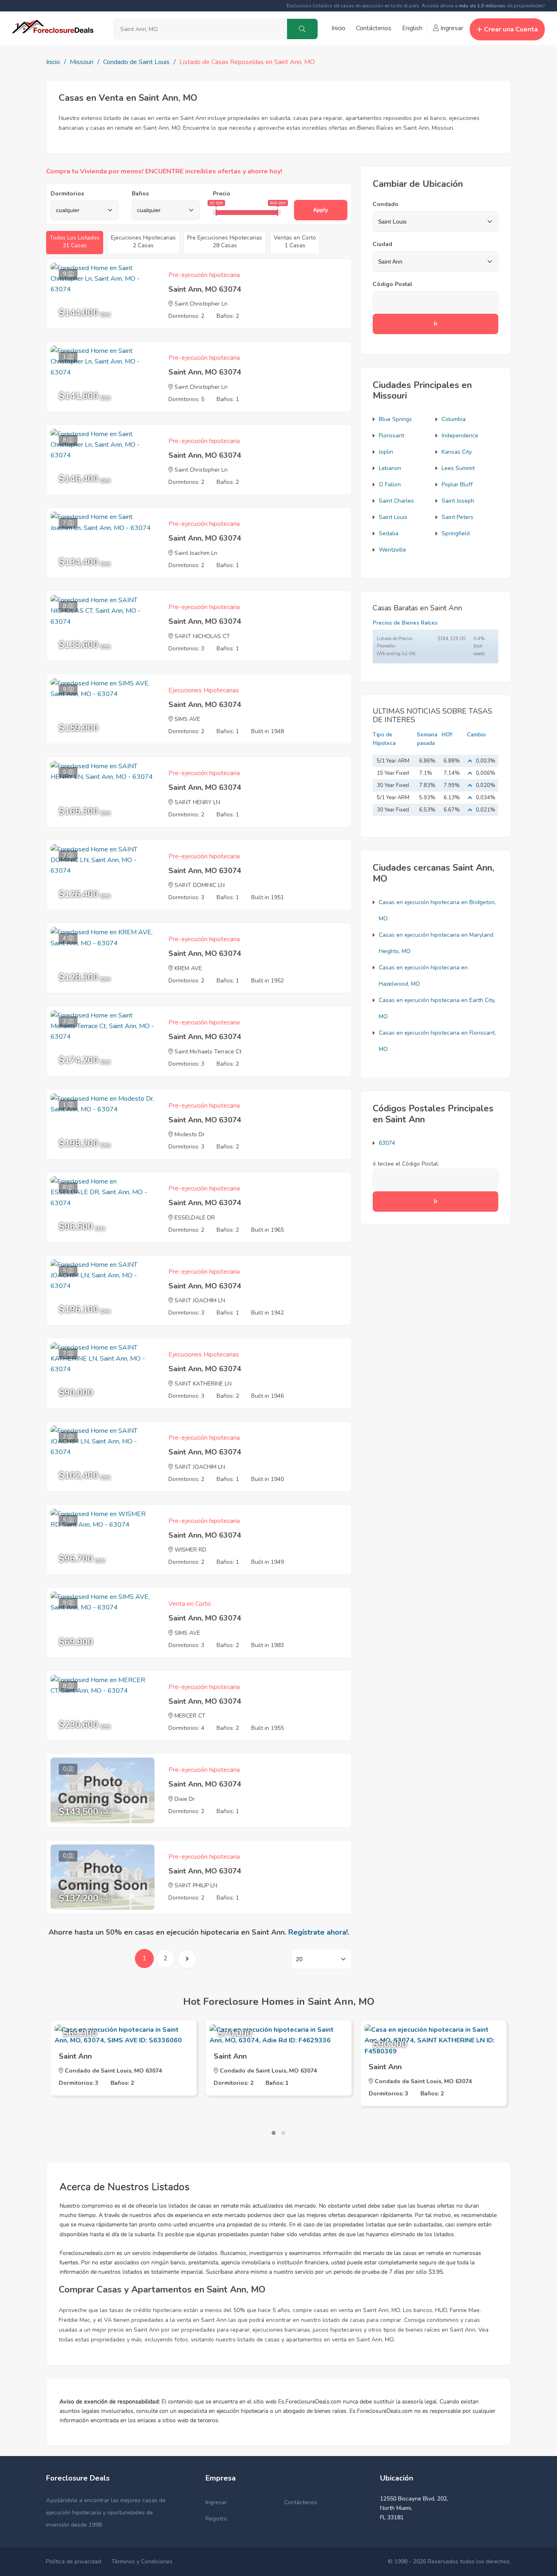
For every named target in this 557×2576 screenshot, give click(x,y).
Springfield (456, 533)
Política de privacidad (74, 2562)
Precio (222, 194)
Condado (386, 204)
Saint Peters (458, 517)
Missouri (82, 62)
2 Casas (143, 242)
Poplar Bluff (457, 484)
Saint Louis (393, 517)
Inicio (338, 28)
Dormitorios (67, 194)
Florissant (391, 436)
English (412, 28)
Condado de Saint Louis (136, 62)
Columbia (454, 419)
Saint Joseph (458, 501)
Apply (320, 210)
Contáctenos (374, 28)
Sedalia (389, 533)
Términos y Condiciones (142, 2562)
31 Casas (75, 242)
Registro (216, 2519)
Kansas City (457, 452)
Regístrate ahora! (318, 1932)
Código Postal (392, 284)
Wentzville (392, 550)
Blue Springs (395, 419)
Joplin (386, 452)
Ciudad (382, 244)
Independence (460, 436)
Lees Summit (458, 468)
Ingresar (451, 28)
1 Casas (295, 242)
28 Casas (225, 242)
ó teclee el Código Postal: (406, 1164)
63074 (387, 1143)
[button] (274, 2133)
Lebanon (390, 468)
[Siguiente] (187, 1959)
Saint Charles (396, 501)
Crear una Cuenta (511, 29)
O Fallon (390, 484)
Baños (140, 194)
